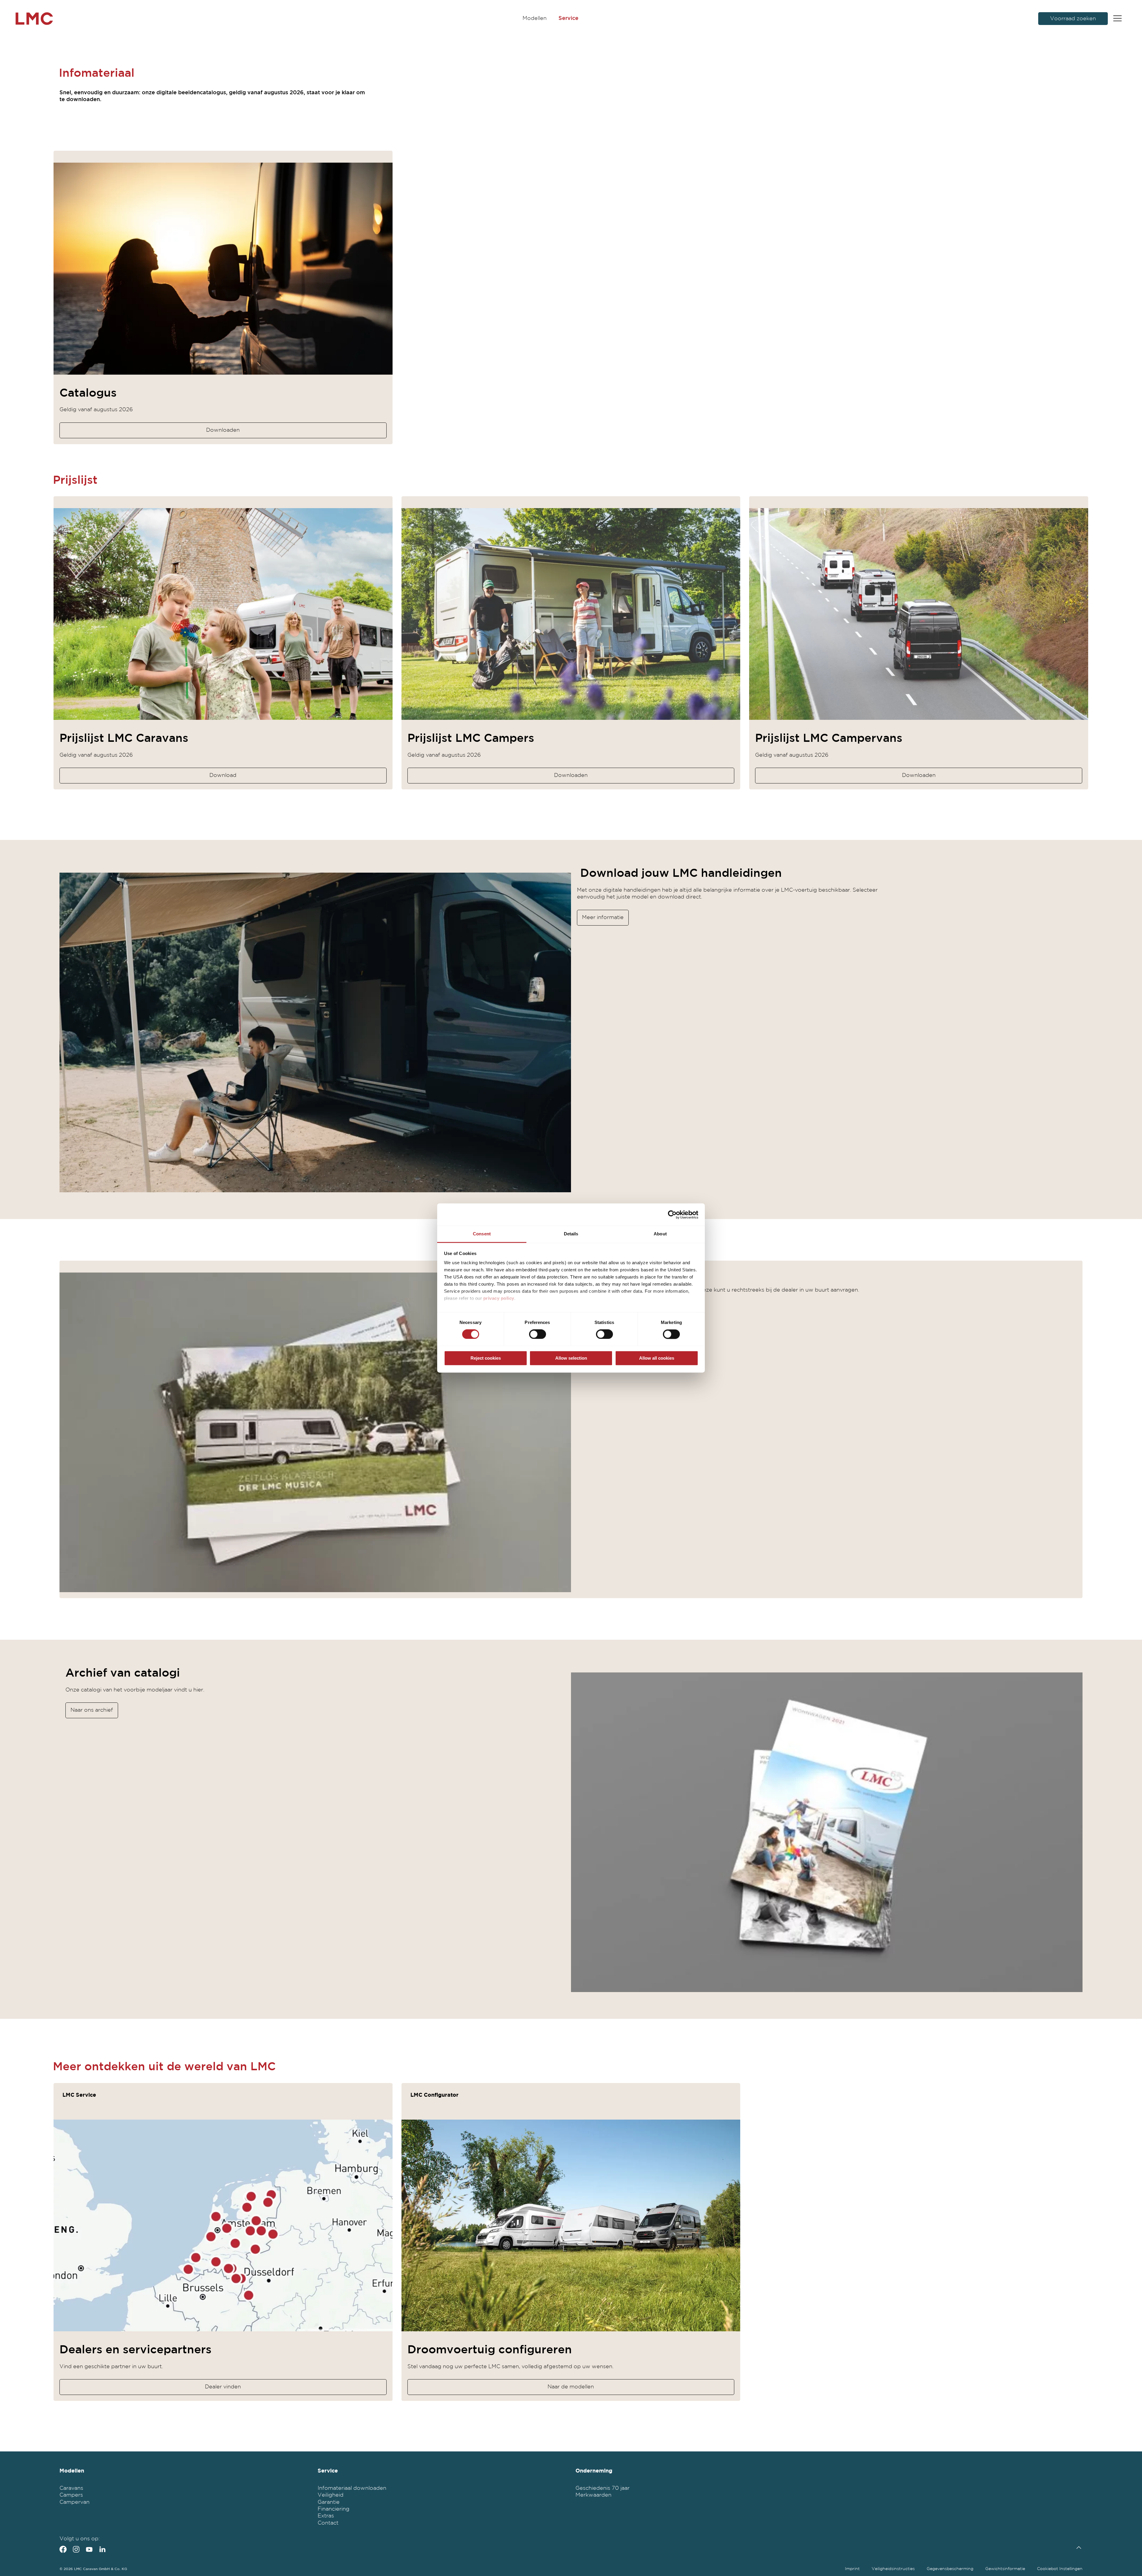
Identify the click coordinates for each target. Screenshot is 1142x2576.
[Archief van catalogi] (827, 1832)
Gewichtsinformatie (1005, 2569)
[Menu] (1117, 19)
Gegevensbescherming (950, 2569)
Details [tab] (571, 1234)
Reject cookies (486, 1358)
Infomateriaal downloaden (352, 2488)
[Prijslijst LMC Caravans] (223, 614)
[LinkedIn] (102, 2549)
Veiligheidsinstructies (893, 2569)
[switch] (538, 1334)
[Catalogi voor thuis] (315, 1432)
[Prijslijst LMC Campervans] (919, 614)
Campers (71, 2495)
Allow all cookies (657, 1358)
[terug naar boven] (1077, 2548)
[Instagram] (76, 2549)
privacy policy (499, 1298)
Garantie (329, 2502)
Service (568, 18)
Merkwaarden (593, 2495)
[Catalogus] (223, 268)
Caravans (71, 2488)
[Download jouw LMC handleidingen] (315, 1032)
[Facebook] (63, 2549)
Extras (326, 2516)
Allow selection (571, 1358)
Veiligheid (331, 2495)
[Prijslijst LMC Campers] (571, 614)
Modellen (535, 18)
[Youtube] (89, 2549)
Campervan (74, 2502)
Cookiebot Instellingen (1060, 2569)
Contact (328, 2523)
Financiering (334, 2509)
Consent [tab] (482, 1234)
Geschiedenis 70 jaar (603, 2488)
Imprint (852, 2569)
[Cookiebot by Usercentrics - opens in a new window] (672, 1215)
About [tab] (660, 1234)
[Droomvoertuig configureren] (571, 2225)
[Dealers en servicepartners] (223, 2225)
